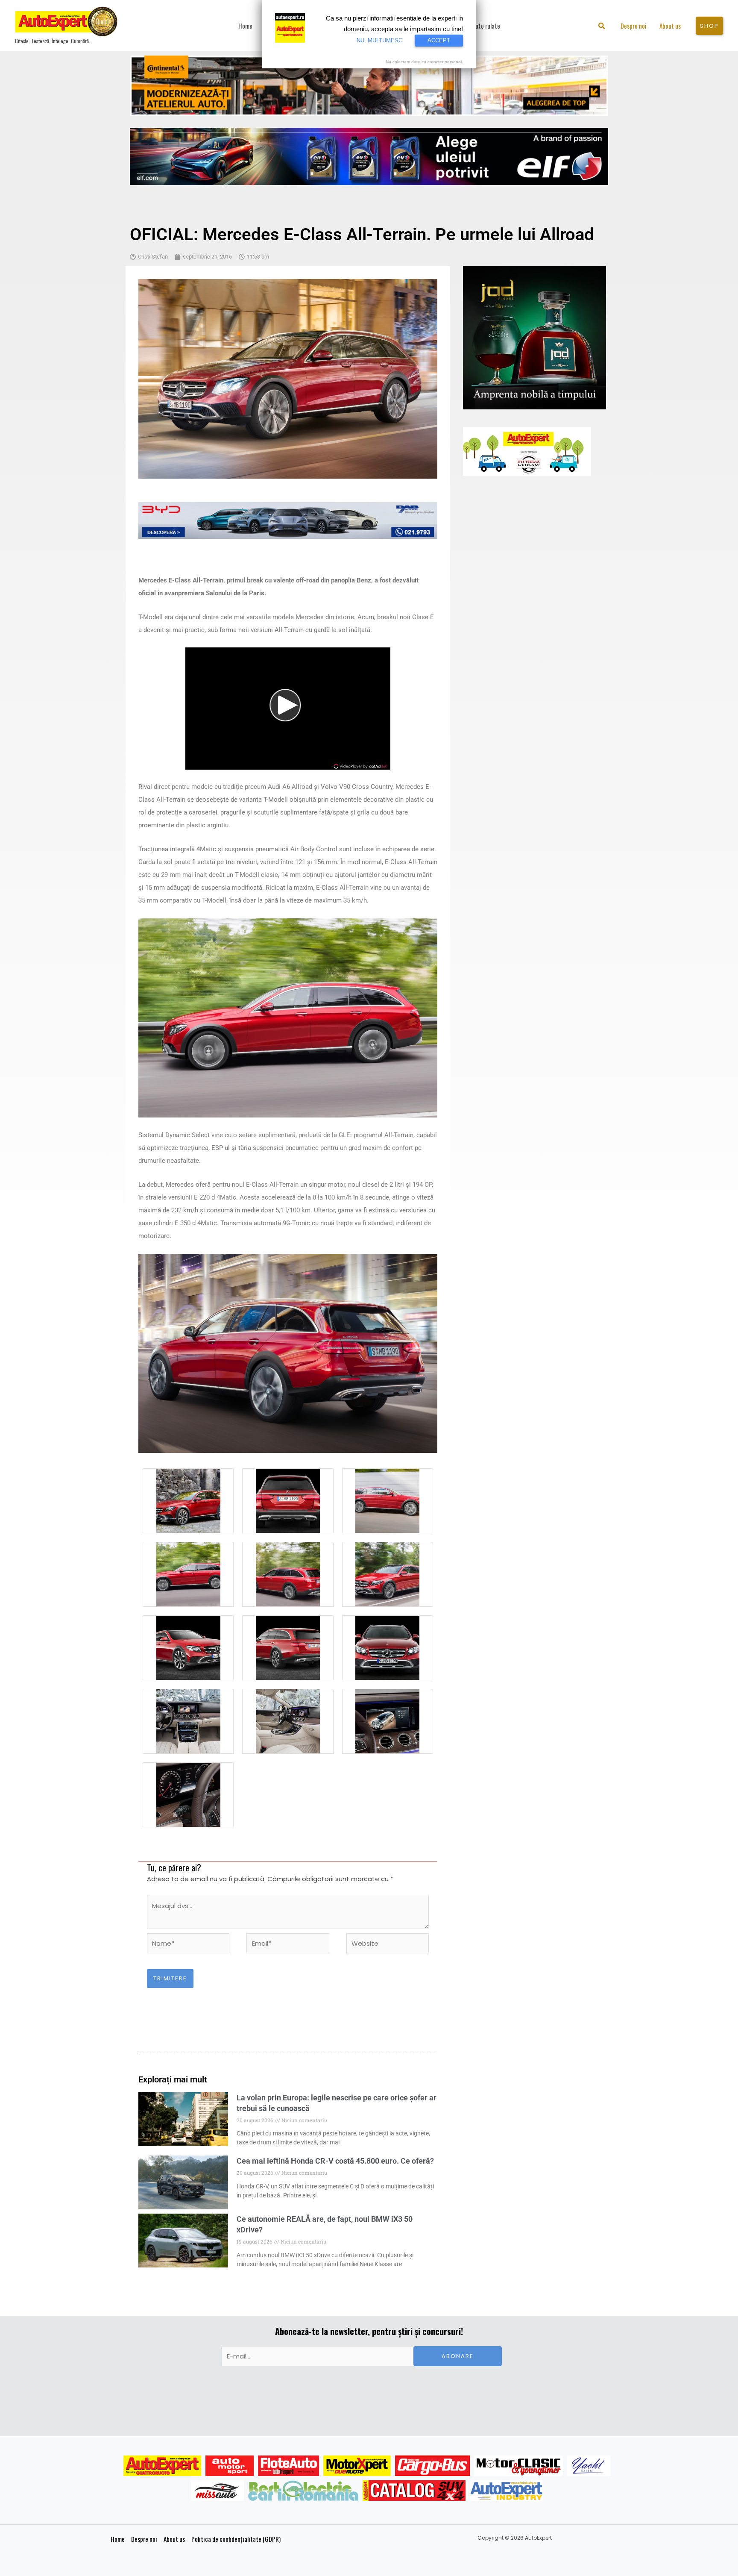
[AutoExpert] (162, 2466)
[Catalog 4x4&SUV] (414, 2491)
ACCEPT (439, 40)
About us (174, 2539)
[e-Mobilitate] (303, 2491)
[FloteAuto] (288, 2466)
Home (118, 2539)
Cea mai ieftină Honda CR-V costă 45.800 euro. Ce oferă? (335, 2161)
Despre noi (144, 2539)
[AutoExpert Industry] (506, 2491)
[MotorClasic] (518, 2466)
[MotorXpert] (357, 2466)
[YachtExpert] (589, 2466)
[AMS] (230, 2466)
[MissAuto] (218, 2491)
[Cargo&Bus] (432, 2466)
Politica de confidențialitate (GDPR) (236, 2539)
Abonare (458, 2356)
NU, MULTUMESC (379, 40)
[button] (602, 27)
